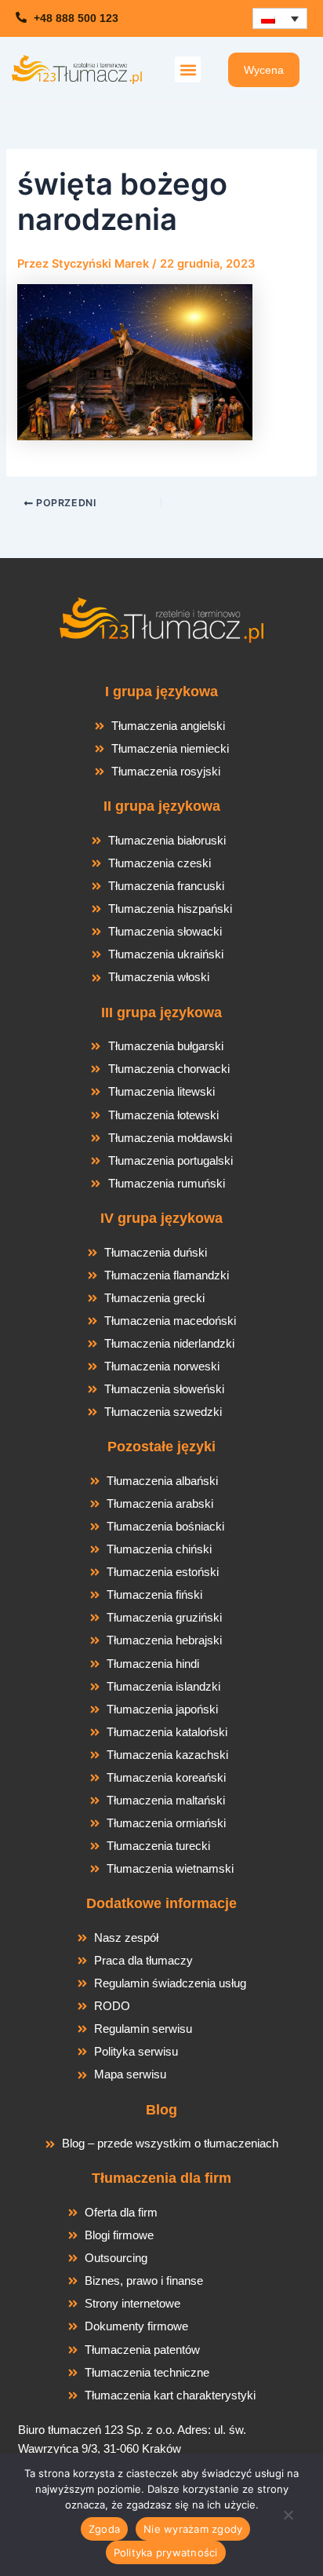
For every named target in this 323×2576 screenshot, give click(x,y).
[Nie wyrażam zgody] (288, 2519)
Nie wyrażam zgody (193, 2529)
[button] (188, 69)
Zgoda (104, 2529)
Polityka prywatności (166, 2552)
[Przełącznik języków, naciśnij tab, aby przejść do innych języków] (280, 18)
